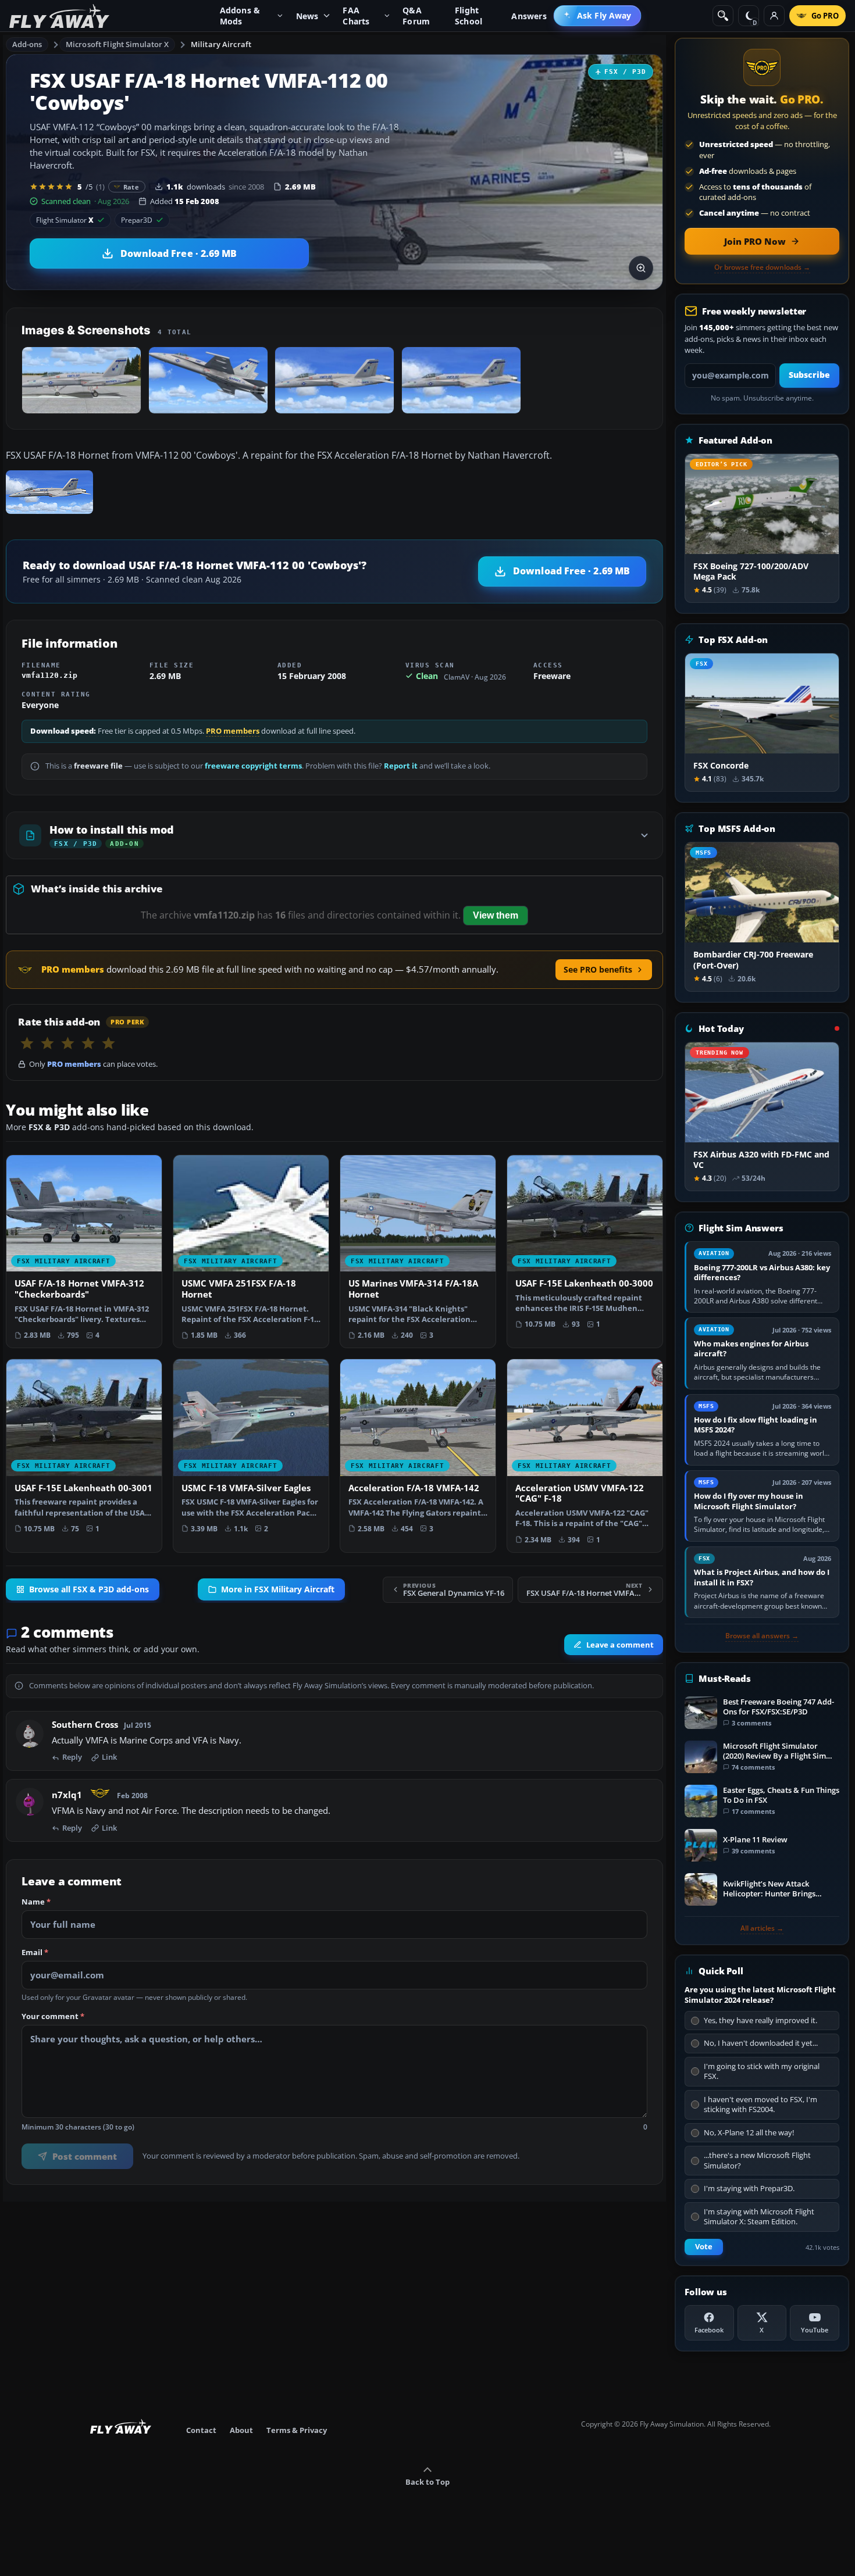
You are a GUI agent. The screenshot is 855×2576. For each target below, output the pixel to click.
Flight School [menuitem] (469, 16)
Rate (131, 187)
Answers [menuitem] (529, 16)
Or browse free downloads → (762, 267)
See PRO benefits (598, 969)
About (241, 2430)
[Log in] (774, 16)
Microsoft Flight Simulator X (117, 44)
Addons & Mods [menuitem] (240, 16)
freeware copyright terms (253, 766)
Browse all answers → (762, 1636)
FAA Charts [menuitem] (356, 16)
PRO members (233, 731)
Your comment (53, 2017)
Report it (401, 766)
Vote (704, 2247)
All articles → (762, 1928)
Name (36, 1902)
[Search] (723, 16)
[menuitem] (598, 16)
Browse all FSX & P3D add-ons (89, 1589)
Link (109, 1757)
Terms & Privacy (297, 2430)
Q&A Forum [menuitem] (416, 16)
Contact (201, 2430)
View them (496, 915)
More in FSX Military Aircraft (278, 1589)
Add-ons (27, 44)
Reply (72, 1757)
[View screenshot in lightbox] (641, 268)
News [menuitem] (307, 16)
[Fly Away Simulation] (59, 16)
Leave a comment (620, 1645)
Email (35, 1953)
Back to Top (427, 2482)
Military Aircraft (221, 44)
